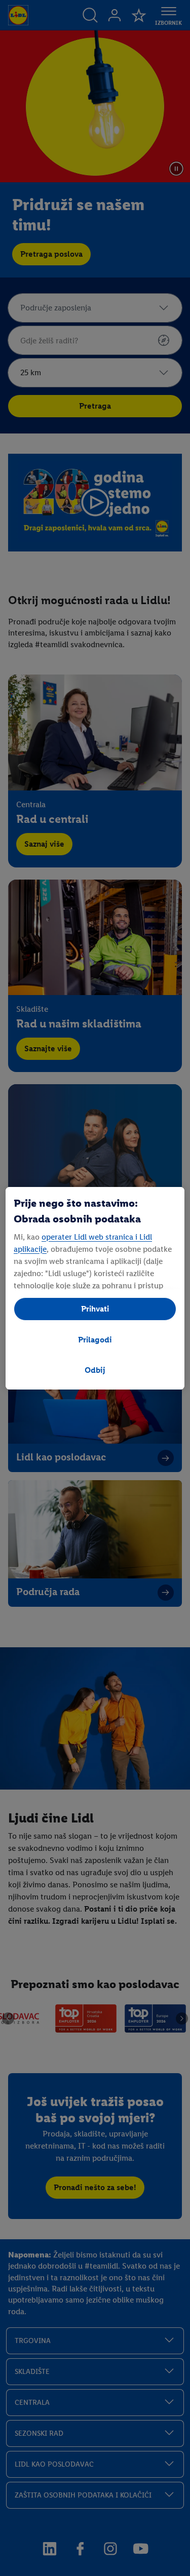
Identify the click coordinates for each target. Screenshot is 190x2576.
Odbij (95, 1370)
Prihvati (95, 1309)
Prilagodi (95, 1340)
